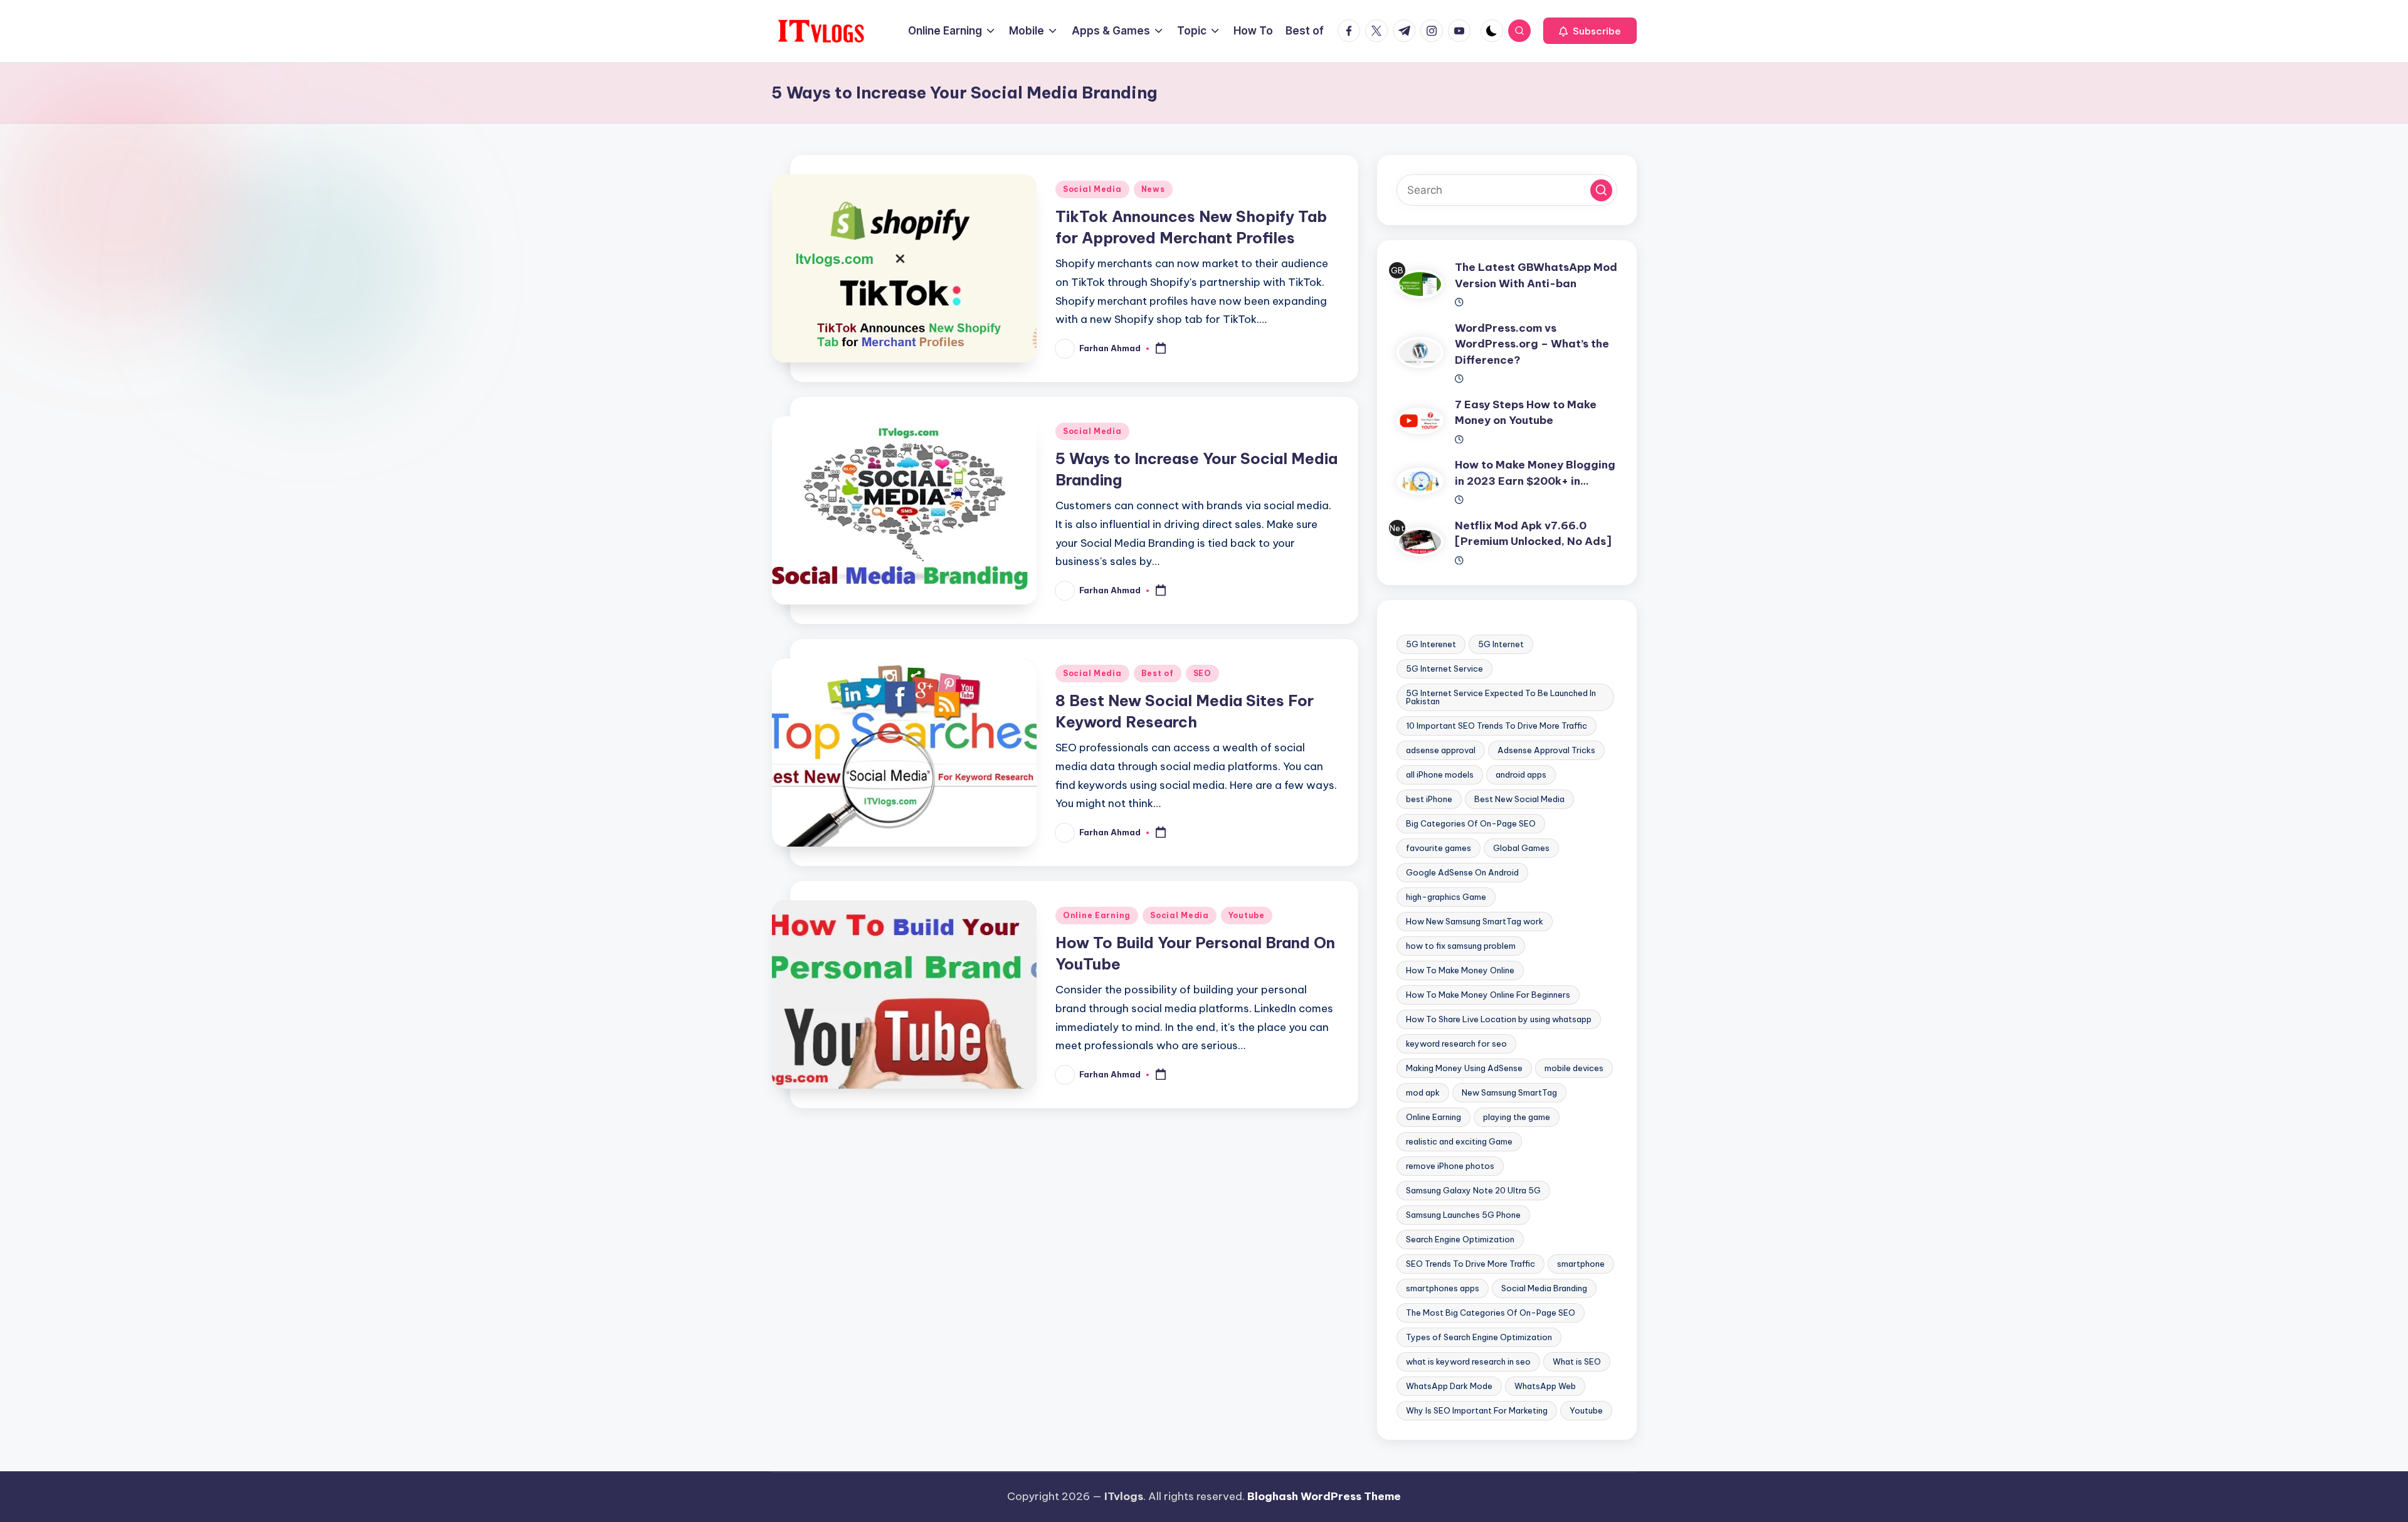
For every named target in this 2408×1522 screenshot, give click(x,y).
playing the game (1517, 1117)
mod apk (1423, 1092)
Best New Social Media (1519, 799)
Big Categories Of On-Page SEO (1471, 823)
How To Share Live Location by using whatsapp (1499, 1019)
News (1153, 189)
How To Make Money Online (1460, 970)
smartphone (1581, 1264)
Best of (1158, 673)
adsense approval (1441, 750)
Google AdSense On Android (1462, 872)
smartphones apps (1443, 1288)
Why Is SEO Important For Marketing (1477, 1410)
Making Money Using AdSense (1464, 1068)
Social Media (1092, 189)
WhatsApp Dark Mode (1449, 1386)
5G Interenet (1431, 644)
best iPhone (1429, 799)
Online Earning (1097, 915)
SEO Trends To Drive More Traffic (1471, 1264)
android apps (1521, 774)
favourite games (1439, 848)
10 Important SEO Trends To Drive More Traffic (1497, 726)
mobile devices (1574, 1068)
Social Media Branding (1544, 1288)
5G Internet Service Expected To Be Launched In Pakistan (1501, 697)
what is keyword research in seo (1468, 1361)
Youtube (1247, 915)
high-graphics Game (1446, 897)
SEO (1202, 673)
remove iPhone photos (1450, 1166)
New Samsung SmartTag (1509, 1092)
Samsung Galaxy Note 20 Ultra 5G (1473, 1190)
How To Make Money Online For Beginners (1488, 995)
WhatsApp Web (1545, 1386)
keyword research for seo (1456, 1044)
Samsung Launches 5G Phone (1463, 1215)
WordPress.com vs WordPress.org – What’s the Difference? (1532, 344)
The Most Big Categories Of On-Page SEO (1491, 1313)
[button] (1590, 31)
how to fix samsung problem (1461, 946)
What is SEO (1577, 1361)
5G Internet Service (1444, 669)
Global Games (1521, 848)
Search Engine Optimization (1460, 1239)
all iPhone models (1440, 774)
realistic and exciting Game (1459, 1141)
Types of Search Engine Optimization (1479, 1337)
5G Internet (1501, 644)
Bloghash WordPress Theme (1324, 1496)
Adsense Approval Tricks (1546, 750)
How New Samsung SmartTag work (1475, 921)
